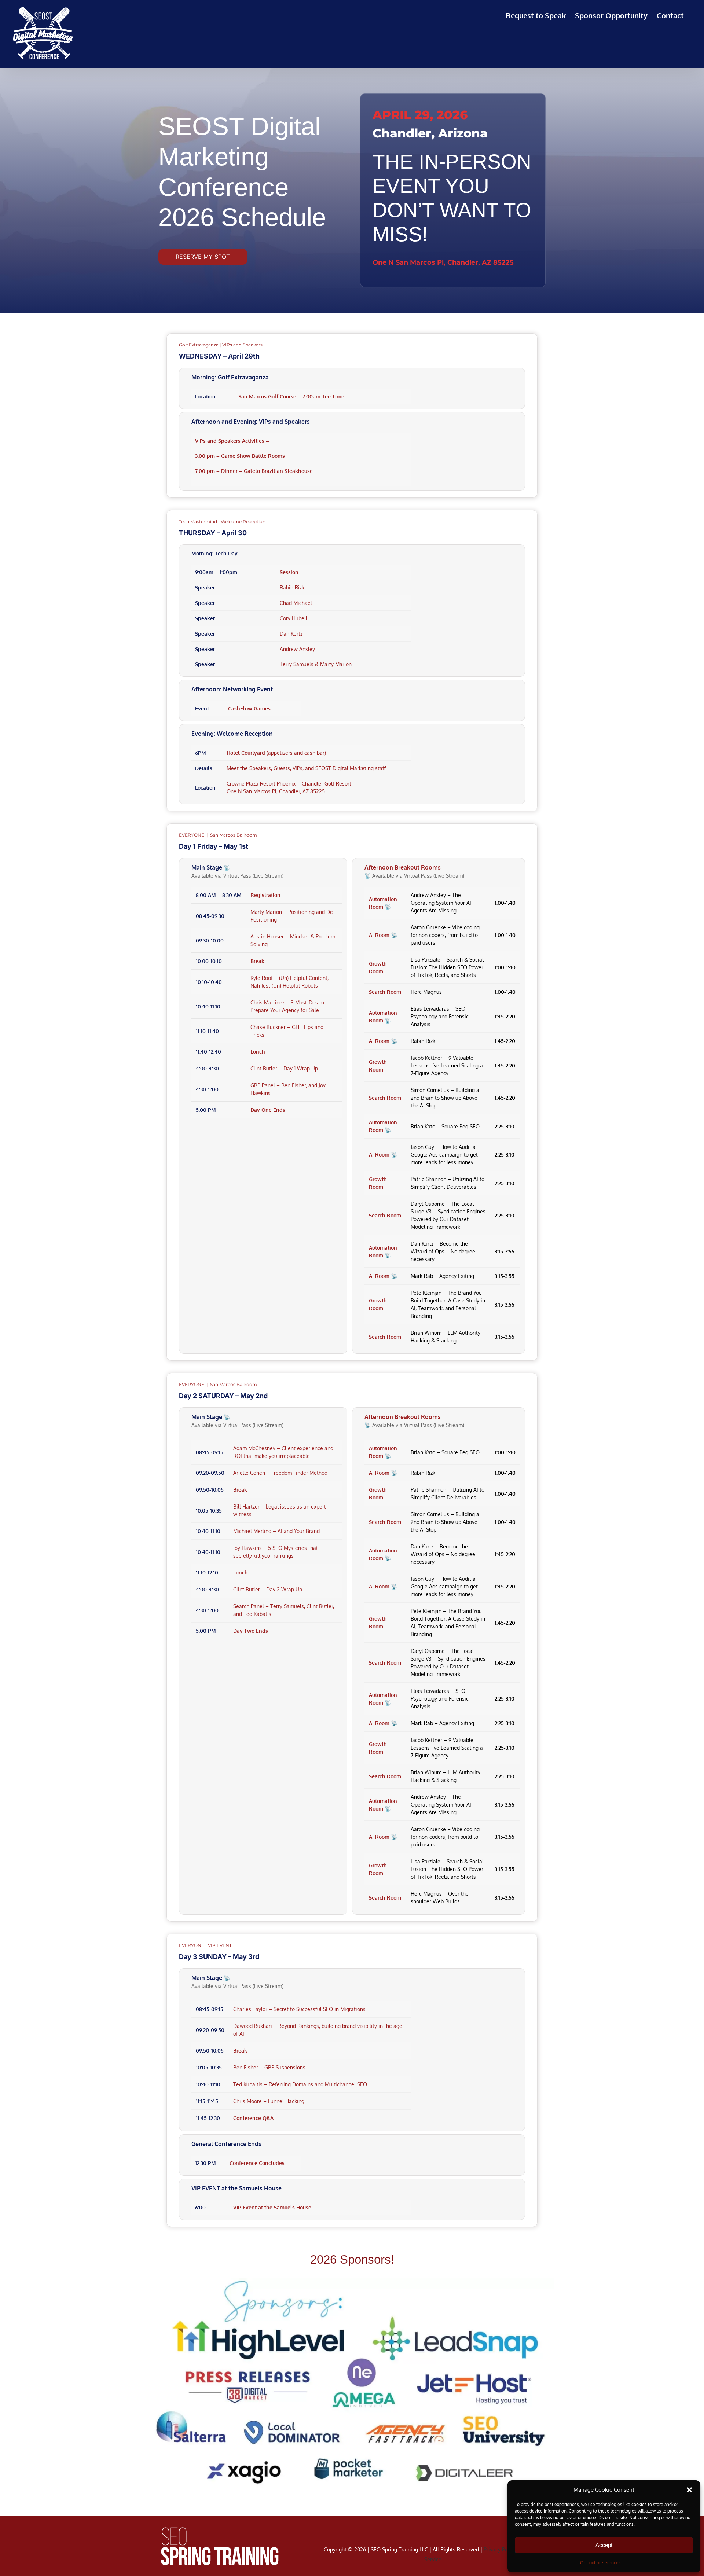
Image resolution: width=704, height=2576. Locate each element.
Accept (604, 2545)
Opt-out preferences (600, 2563)
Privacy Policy (500, 2549)
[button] (689, 2490)
